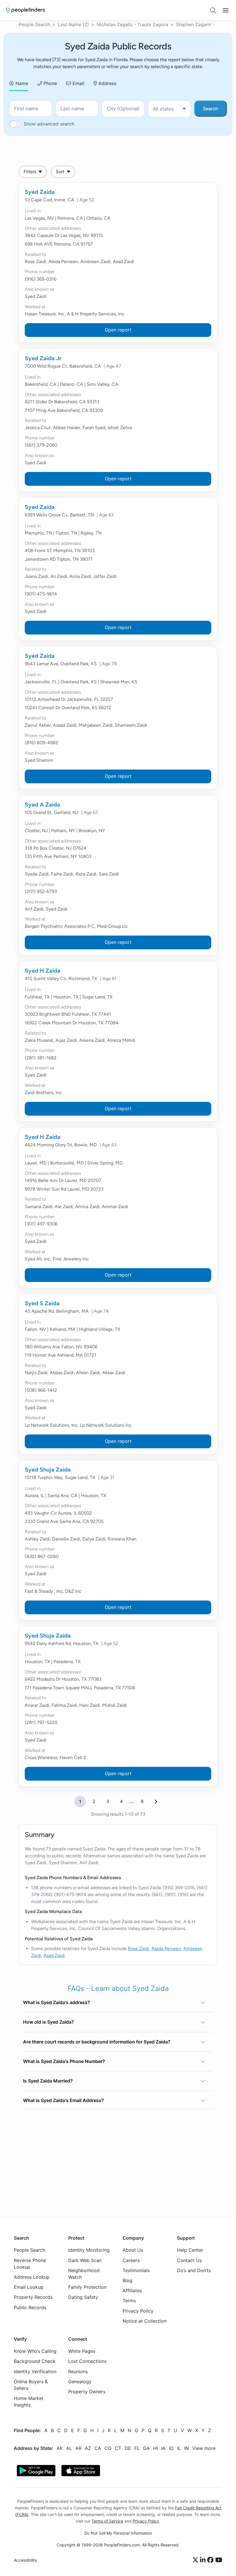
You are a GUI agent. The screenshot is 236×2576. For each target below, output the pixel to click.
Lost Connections (87, 2361)
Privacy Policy (138, 2311)
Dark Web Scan (85, 2260)
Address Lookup (32, 2277)
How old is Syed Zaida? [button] (48, 2022)
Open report (118, 330)
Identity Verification (35, 2371)
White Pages (82, 2351)
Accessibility (25, 2560)
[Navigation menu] (226, 10)
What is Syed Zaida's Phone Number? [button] (64, 2061)
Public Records (30, 2307)
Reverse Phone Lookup (30, 2264)
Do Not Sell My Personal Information (118, 2533)
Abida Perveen (166, 1949)
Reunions (78, 2371)
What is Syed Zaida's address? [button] (57, 2002)
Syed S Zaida (42, 1303)
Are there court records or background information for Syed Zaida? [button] (97, 2042)
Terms (129, 2301)
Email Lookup (29, 2287)
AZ (88, 2448)
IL (179, 2448)
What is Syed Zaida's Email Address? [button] (63, 2100)
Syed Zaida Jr (43, 358)
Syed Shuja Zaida (48, 1470)
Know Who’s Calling (35, 2351)
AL (69, 2448)
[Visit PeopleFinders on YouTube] (219, 2560)
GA (146, 2448)
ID (171, 2448)
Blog (127, 2280)
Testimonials (136, 2270)
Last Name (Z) (73, 24)
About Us (133, 2250)
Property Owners (87, 2392)
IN (186, 2448)
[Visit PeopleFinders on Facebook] (211, 2560)
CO (108, 2448)
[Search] (213, 10)
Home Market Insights (29, 2402)
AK (60, 2448)
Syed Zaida (40, 192)
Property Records (33, 2297)
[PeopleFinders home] (25, 10)
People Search (34, 24)
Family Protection (87, 2287)
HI (155, 2448)
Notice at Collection (144, 2321)
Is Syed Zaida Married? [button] (48, 2081)
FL (137, 2448)
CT (118, 2448)
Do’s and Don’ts (194, 2270)
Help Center (190, 2250)
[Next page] (156, 1802)
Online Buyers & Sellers (31, 2385)
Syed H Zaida (43, 971)
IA (163, 2448)
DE (128, 2448)
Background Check (35, 2361)
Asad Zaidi (54, 1955)
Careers (131, 2260)
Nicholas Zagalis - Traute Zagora (132, 24)
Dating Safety (83, 2297)
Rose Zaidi (138, 1949)
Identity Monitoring (89, 2250)
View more (204, 2448)
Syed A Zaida (42, 805)
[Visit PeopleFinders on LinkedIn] (204, 2560)
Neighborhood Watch (84, 2274)
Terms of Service (107, 2521)
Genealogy (80, 2382)
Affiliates (132, 2291)
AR (78, 2448)
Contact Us (189, 2260)
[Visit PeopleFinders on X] (196, 2560)
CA (98, 2448)
